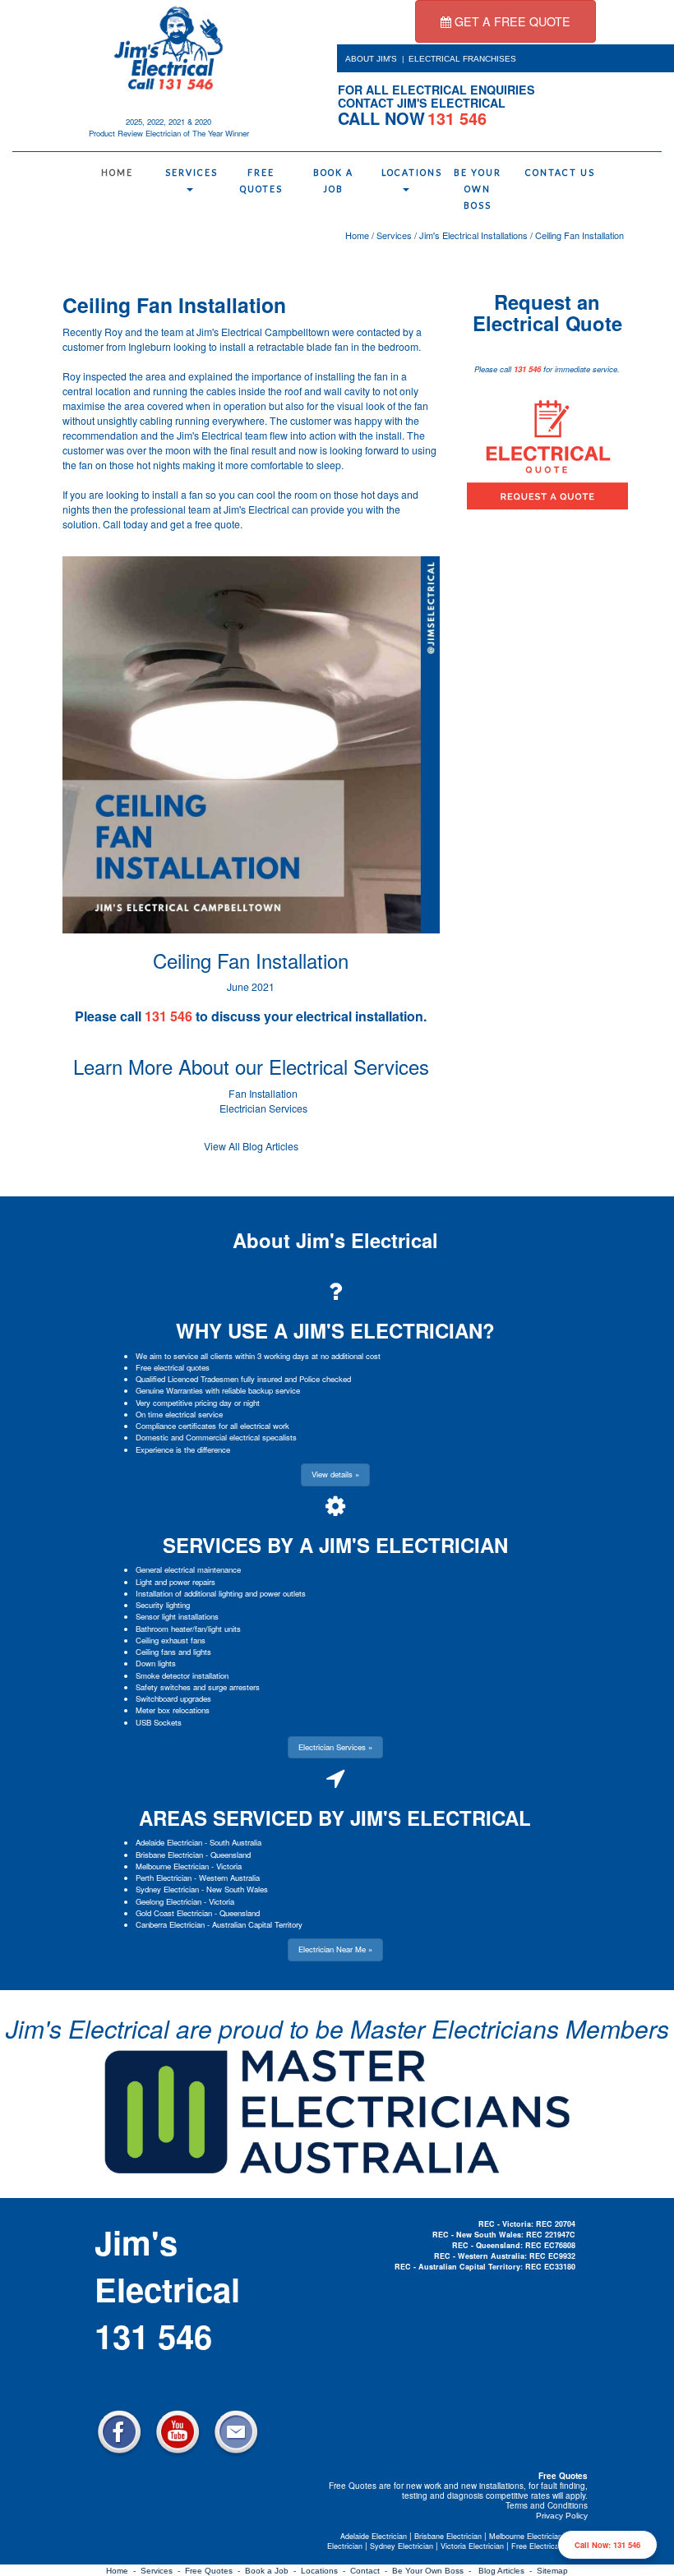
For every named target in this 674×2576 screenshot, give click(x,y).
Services (192, 173)
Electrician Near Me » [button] (335, 1949)
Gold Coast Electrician (174, 1913)
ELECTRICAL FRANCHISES (462, 59)
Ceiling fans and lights (173, 1652)
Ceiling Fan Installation (579, 235)
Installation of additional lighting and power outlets (221, 1593)
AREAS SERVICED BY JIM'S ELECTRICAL (335, 1818)
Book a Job (333, 181)
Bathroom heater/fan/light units (188, 1629)
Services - (163, 2571)
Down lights (156, 1663)
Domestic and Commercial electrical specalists (216, 1437)
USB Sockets (159, 1722)
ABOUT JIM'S (371, 59)
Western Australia (229, 1878)
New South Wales (237, 1889)
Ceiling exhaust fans (171, 1640)
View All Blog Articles (251, 1146)
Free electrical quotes (173, 1367)
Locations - (325, 2571)
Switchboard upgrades (173, 1698)
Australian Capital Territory (257, 1924)
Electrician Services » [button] (335, 1747)
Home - (123, 2571)
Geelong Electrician (168, 1901)
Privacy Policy (562, 2516)
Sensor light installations (177, 1616)
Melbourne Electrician (172, 1866)
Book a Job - (273, 2571)
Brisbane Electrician (169, 1855)
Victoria (229, 1866)
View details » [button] (335, 1474)
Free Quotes (261, 181)
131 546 (527, 369)
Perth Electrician (164, 1878)
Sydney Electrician (167, 1889)
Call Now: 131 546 (607, 2545)
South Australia (235, 1842)
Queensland (231, 1855)
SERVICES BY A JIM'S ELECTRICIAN (335, 1545)
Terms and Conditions (547, 2505)
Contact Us (554, 173)
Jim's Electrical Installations (473, 235)
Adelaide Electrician (169, 1842)
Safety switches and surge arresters (198, 1687)
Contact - (371, 2571)
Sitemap (552, 2571)
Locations (410, 173)
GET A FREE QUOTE (511, 21)
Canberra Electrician (170, 1924)
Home (117, 173)
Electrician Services (263, 1108)
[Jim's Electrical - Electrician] (168, 48)
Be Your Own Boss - (434, 2571)
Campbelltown (297, 332)
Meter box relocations (173, 1710)
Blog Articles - (508, 2571)
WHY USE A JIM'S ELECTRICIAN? (335, 1330)
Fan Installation (263, 1094)
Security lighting (163, 1605)
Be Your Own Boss (478, 189)
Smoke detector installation (182, 1675)
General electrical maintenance (188, 1569)
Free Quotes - (215, 2571)
